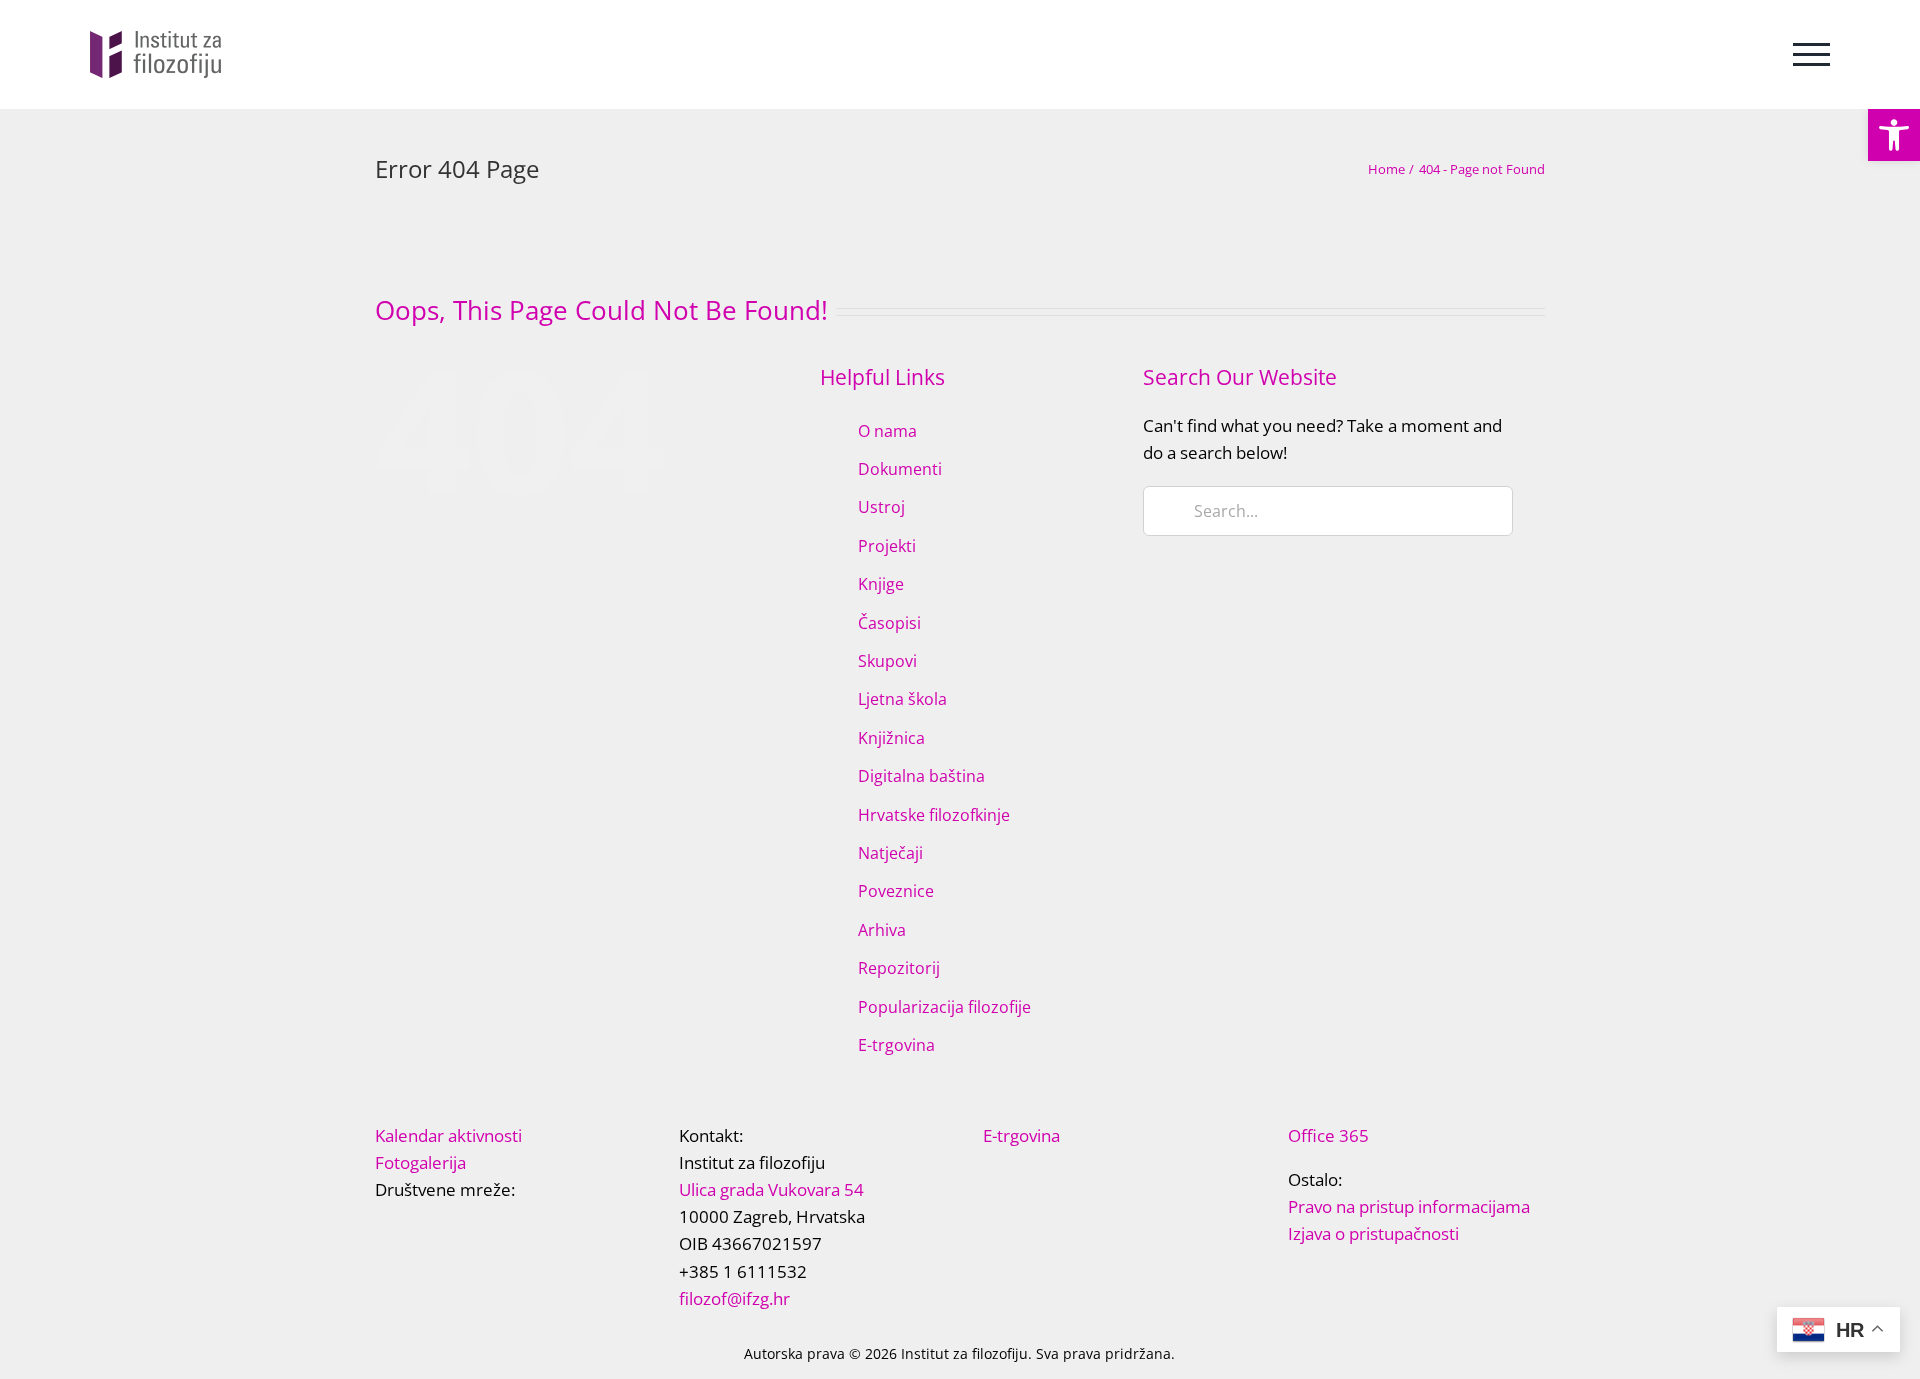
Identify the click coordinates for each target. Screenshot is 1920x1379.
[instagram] (477, 1228)
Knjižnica (891, 738)
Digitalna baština (921, 776)
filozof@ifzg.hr (734, 1298)
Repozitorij (899, 968)
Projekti (887, 546)
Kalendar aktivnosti (448, 1135)
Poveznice (896, 891)
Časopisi (889, 623)
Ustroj (881, 507)
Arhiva (882, 930)
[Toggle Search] (1736, 53)
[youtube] (445, 1228)
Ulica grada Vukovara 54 (771, 1189)
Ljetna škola (902, 699)
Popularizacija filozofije (944, 1007)
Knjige (881, 584)
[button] (1894, 135)
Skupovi (887, 661)
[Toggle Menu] (1811, 54)
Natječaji (890, 853)
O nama (887, 431)
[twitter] (413, 1228)
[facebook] (381, 1228)
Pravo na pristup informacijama (1409, 1206)
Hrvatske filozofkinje (934, 815)
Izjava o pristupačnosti (1373, 1233)
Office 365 (1328, 1135)
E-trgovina (896, 1045)
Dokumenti (900, 469)
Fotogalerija (420, 1162)
